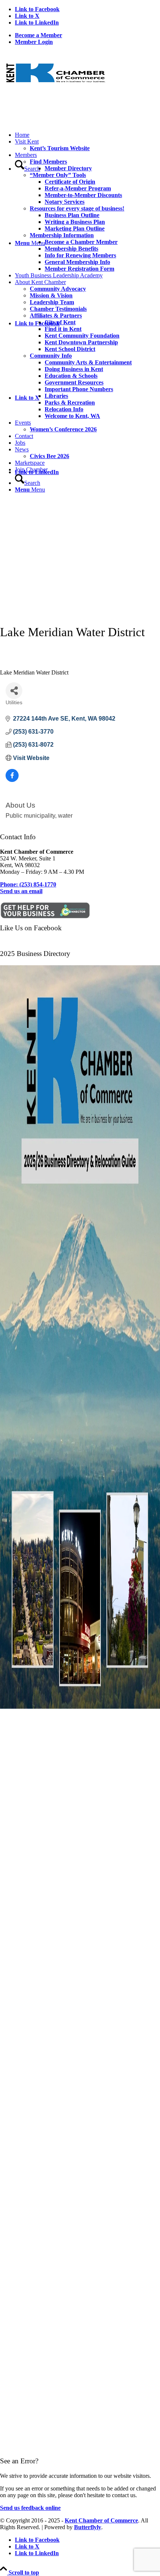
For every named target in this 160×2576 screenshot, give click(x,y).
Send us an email (21, 891)
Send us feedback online (30, 2508)
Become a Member (39, 35)
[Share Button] (14, 691)
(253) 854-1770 (28, 884)
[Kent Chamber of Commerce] (56, 88)
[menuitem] (87, 35)
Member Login (34, 42)
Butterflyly (88, 2527)
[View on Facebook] (12, 780)
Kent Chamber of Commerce (101, 2520)
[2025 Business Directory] (80, 1710)
